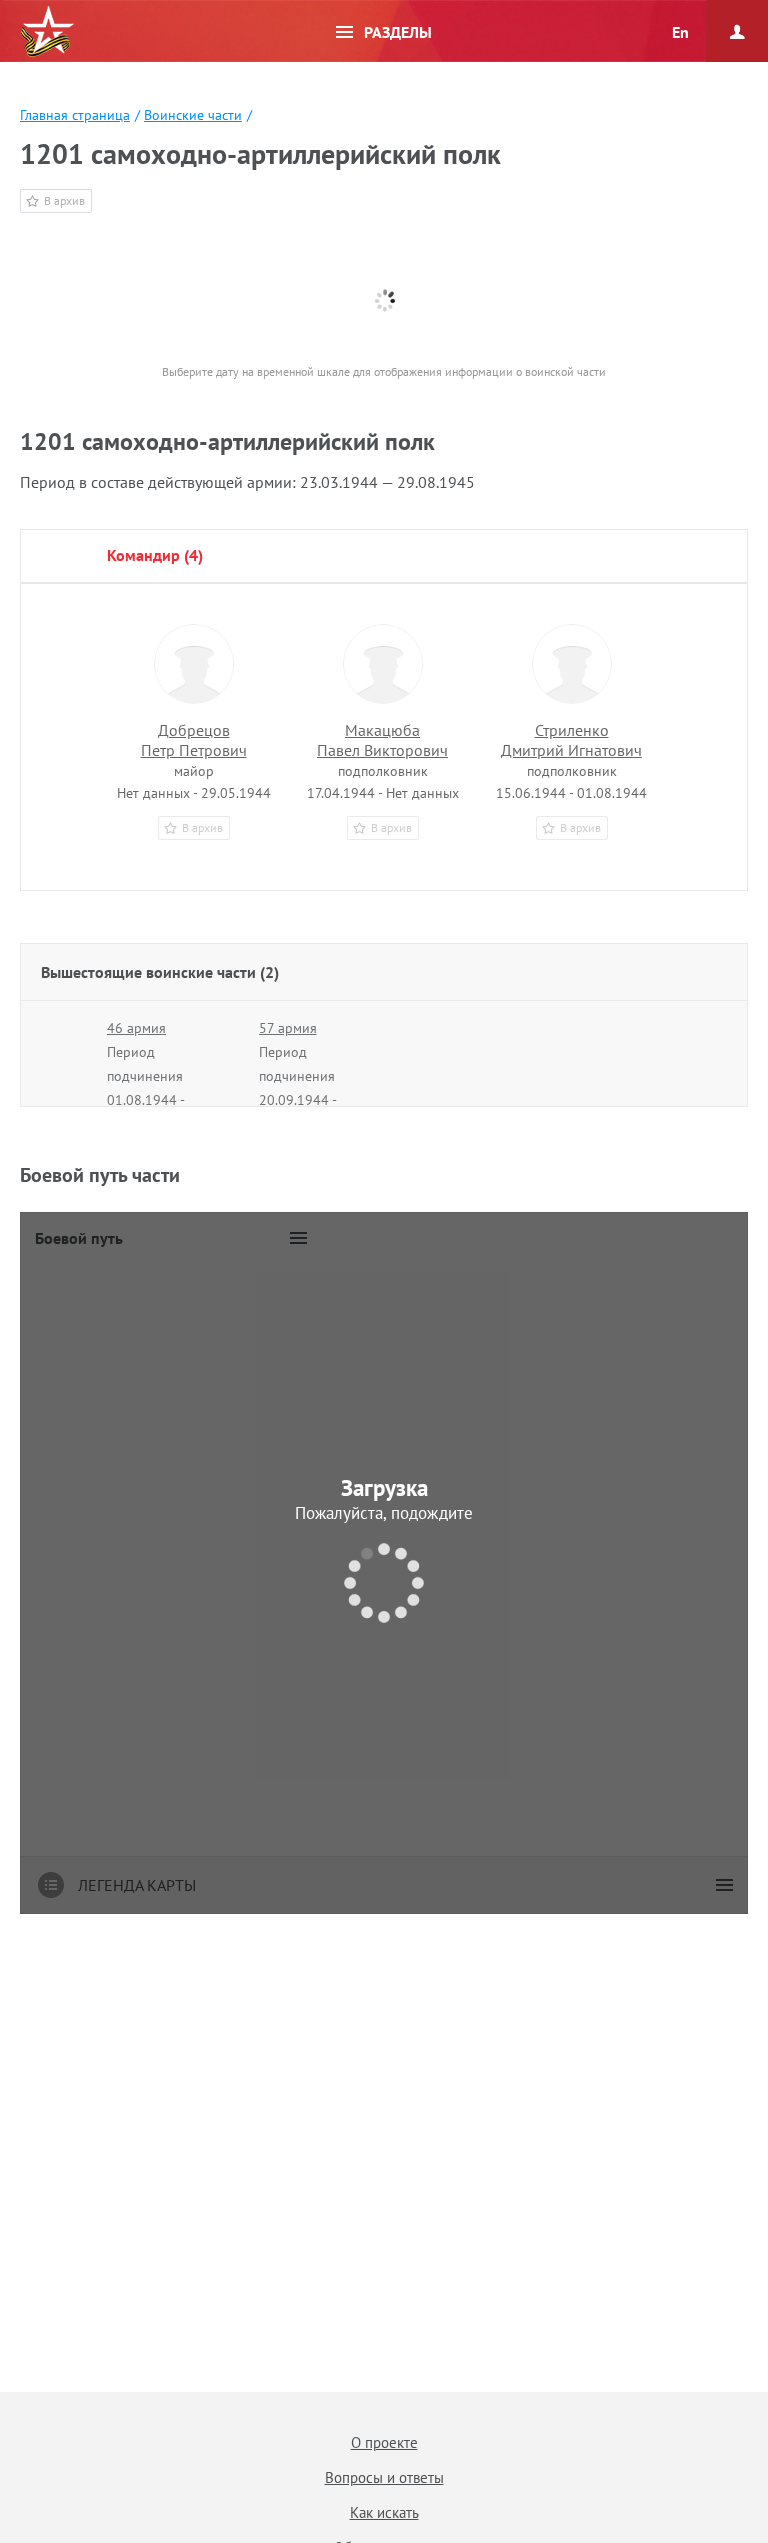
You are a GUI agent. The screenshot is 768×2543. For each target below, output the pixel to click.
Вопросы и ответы (384, 2477)
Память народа (47, 32)
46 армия (136, 1028)
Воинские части (193, 115)
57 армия (288, 1028)
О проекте (384, 2442)
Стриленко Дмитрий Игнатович (571, 740)
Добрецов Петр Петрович (194, 740)
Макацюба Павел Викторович (382, 740)
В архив (64, 200)
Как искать (384, 2512)
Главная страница (75, 115)
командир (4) (155, 555)
